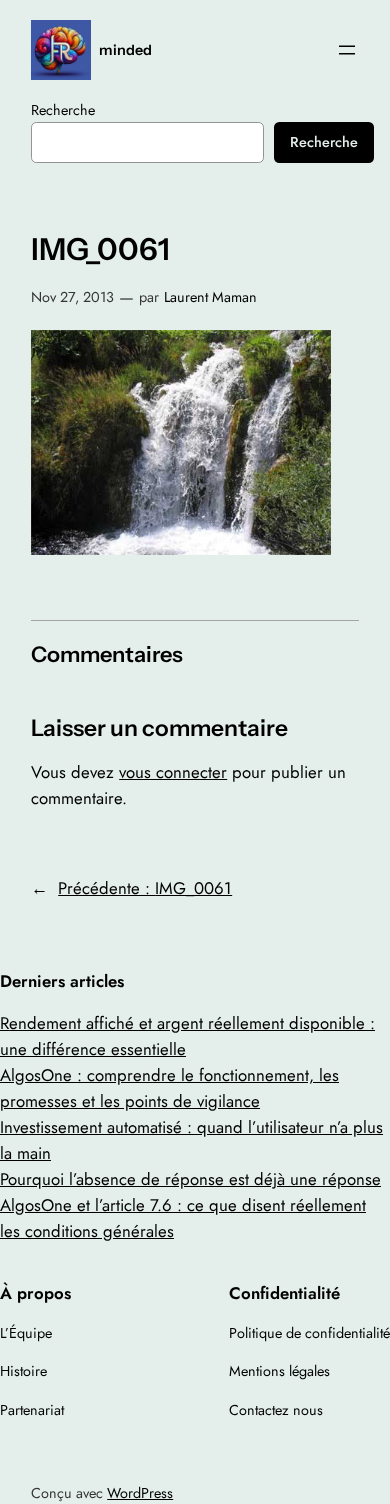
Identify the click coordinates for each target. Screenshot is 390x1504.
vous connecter (173, 772)
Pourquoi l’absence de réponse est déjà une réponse (190, 1179)
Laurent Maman (210, 297)
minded (125, 50)
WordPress (140, 1493)
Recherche (63, 110)
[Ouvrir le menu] (347, 50)
